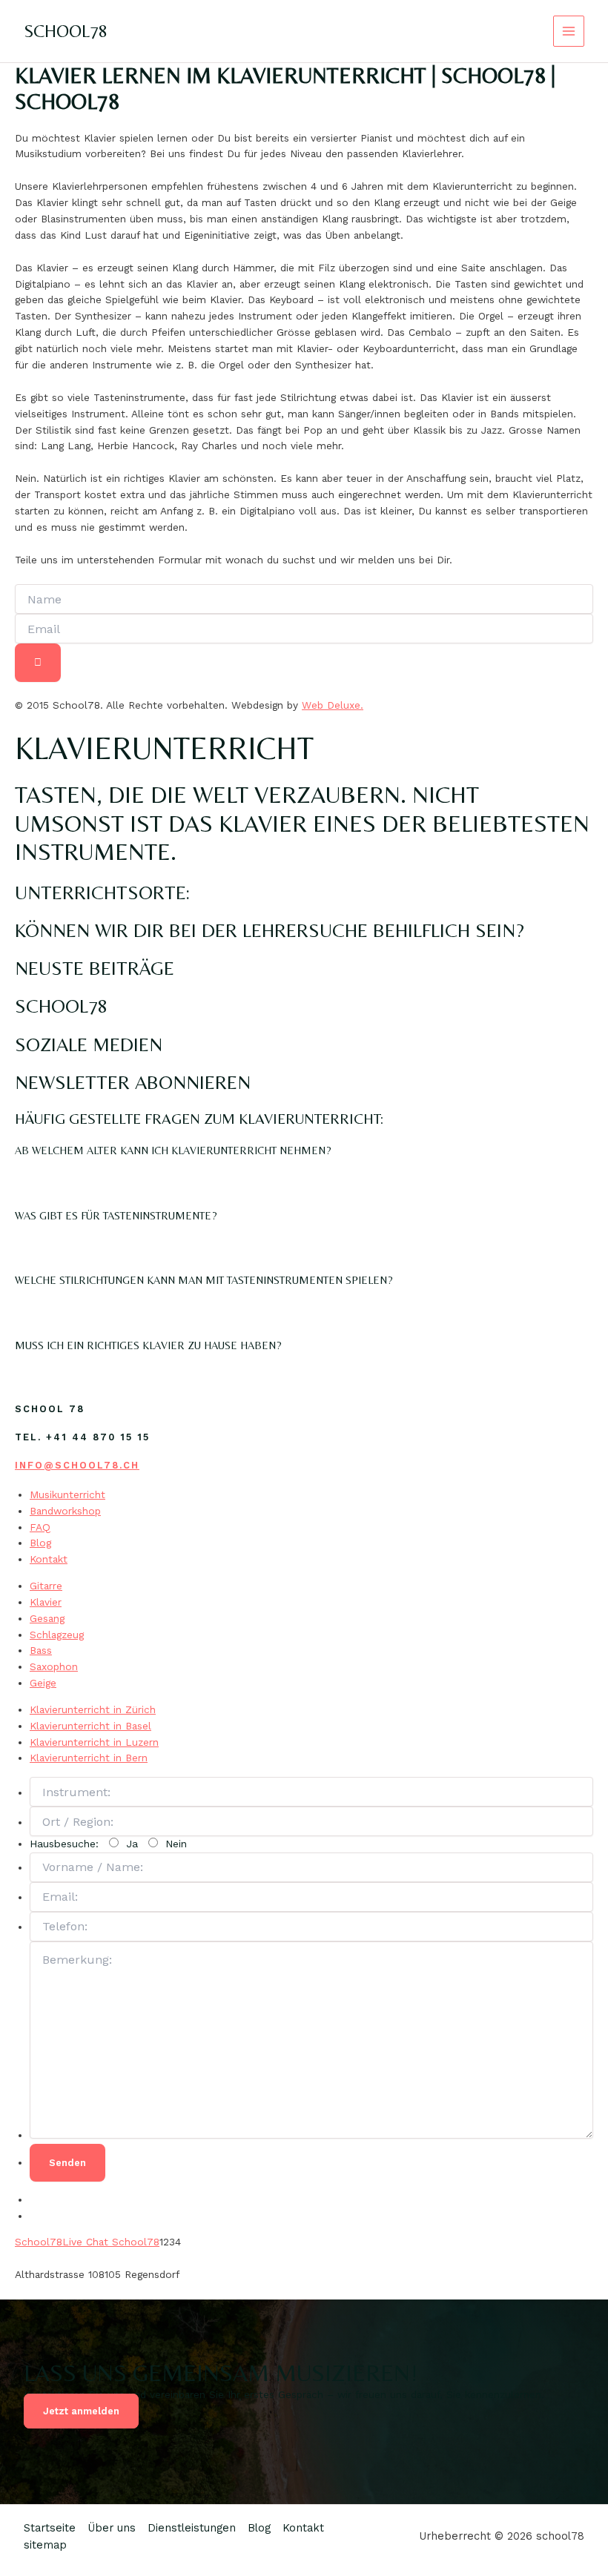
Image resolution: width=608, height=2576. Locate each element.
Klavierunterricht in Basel (90, 1726)
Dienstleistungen (192, 2528)
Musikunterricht (67, 1494)
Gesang (47, 1618)
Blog (40, 1543)
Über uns (112, 2528)
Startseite (50, 2528)
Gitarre (46, 1586)
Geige (43, 1683)
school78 (66, 31)
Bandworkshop (65, 1511)
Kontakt (49, 1559)
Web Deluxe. (333, 705)
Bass (41, 1650)
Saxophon (54, 1666)
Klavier (46, 1602)
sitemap (45, 2545)
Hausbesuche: (108, 1844)
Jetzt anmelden (81, 2411)
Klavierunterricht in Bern (89, 1758)
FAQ (40, 1527)
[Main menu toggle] (569, 32)
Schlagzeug (57, 1635)
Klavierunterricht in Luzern (94, 1742)
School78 (39, 2242)
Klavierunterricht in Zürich (93, 1709)
